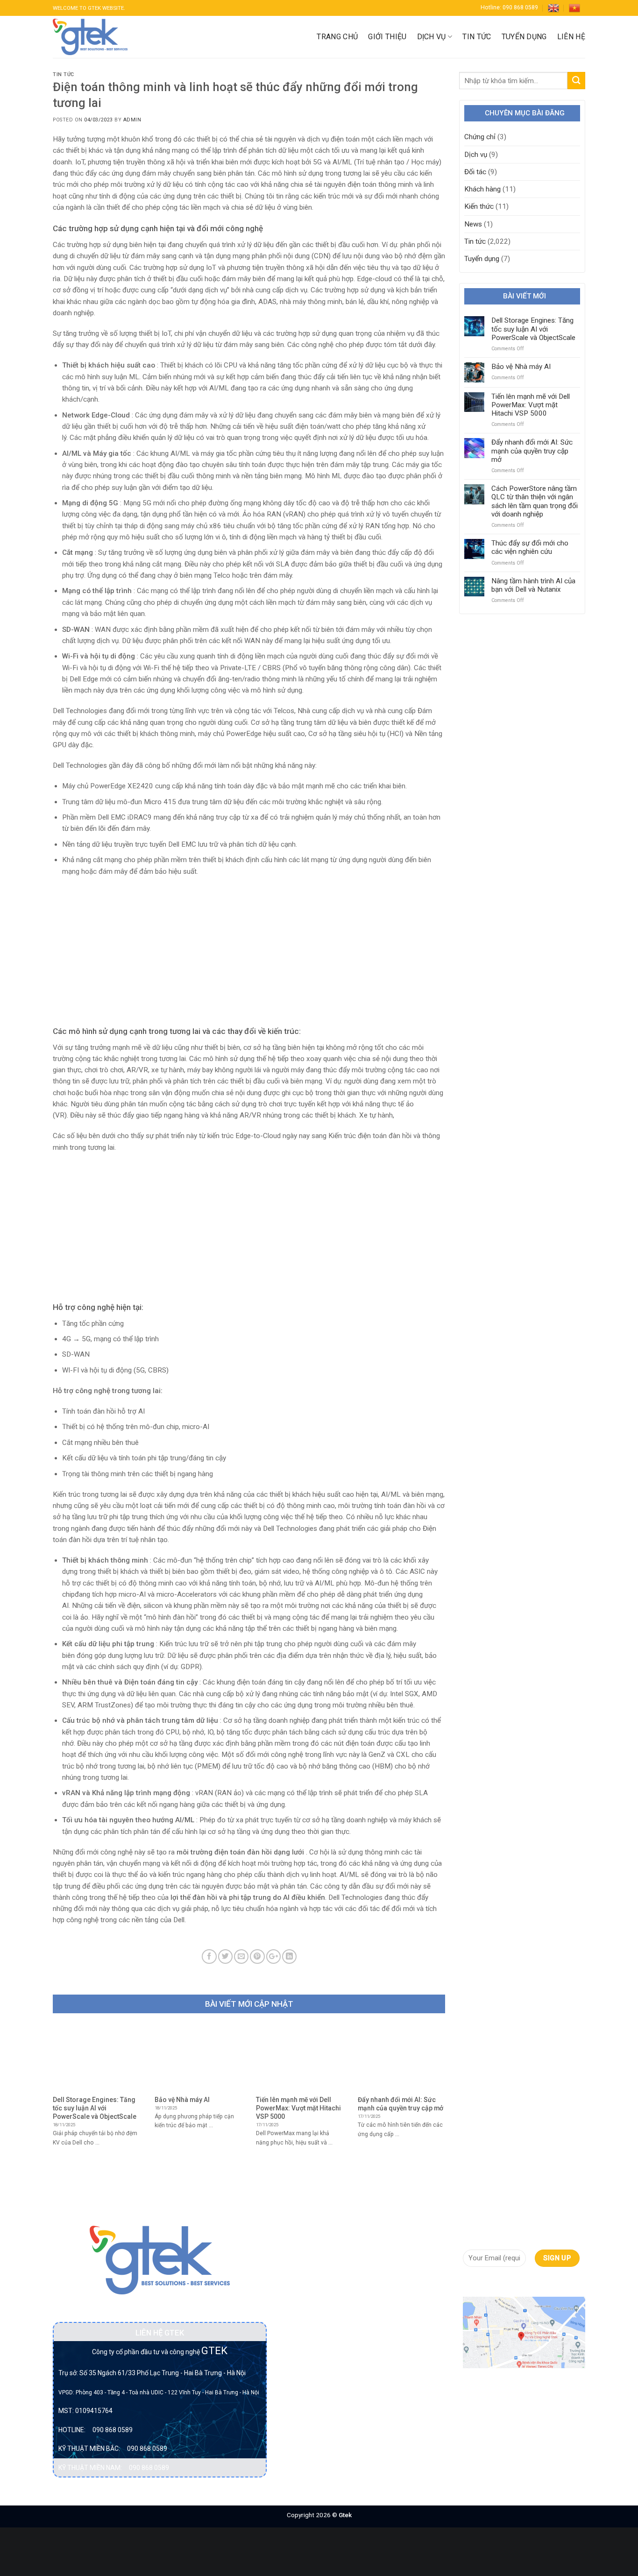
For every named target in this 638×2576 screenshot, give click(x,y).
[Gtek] (90, 37)
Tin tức (477, 37)
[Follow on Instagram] (486, 2283)
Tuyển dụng (524, 37)
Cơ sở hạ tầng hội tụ (314, 2282)
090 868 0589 (113, 2430)
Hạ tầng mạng (305, 2344)
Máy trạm (298, 2395)
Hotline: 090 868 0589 (509, 7)
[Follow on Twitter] (503, 2283)
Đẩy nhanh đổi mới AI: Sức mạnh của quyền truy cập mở (532, 451)
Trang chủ (337, 37)
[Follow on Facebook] (471, 2283)
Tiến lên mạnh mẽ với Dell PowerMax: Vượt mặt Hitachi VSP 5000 (531, 405)
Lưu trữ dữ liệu (305, 2361)
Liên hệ (571, 37)
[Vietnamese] (574, 8)
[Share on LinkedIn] (289, 1957)
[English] (553, 8)
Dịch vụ (432, 37)
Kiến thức (479, 206)
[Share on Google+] (273, 1957)
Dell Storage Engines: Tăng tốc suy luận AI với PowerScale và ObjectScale (533, 329)
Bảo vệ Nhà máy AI (521, 367)
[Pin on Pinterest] (257, 1957)
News (473, 224)
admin (132, 120)
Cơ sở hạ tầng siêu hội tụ (312, 2304)
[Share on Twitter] (225, 1957)
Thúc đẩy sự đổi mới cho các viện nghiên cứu (530, 547)
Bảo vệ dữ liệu (305, 2265)
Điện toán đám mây (313, 2327)
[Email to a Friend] (241, 1957)
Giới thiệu (387, 37)
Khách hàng (482, 189)
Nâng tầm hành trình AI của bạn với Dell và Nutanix (533, 585)
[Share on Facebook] (209, 1957)
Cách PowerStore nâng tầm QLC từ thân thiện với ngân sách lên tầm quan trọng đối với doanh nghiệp (535, 501)
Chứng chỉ (480, 137)
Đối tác (475, 172)
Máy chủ (296, 2378)
